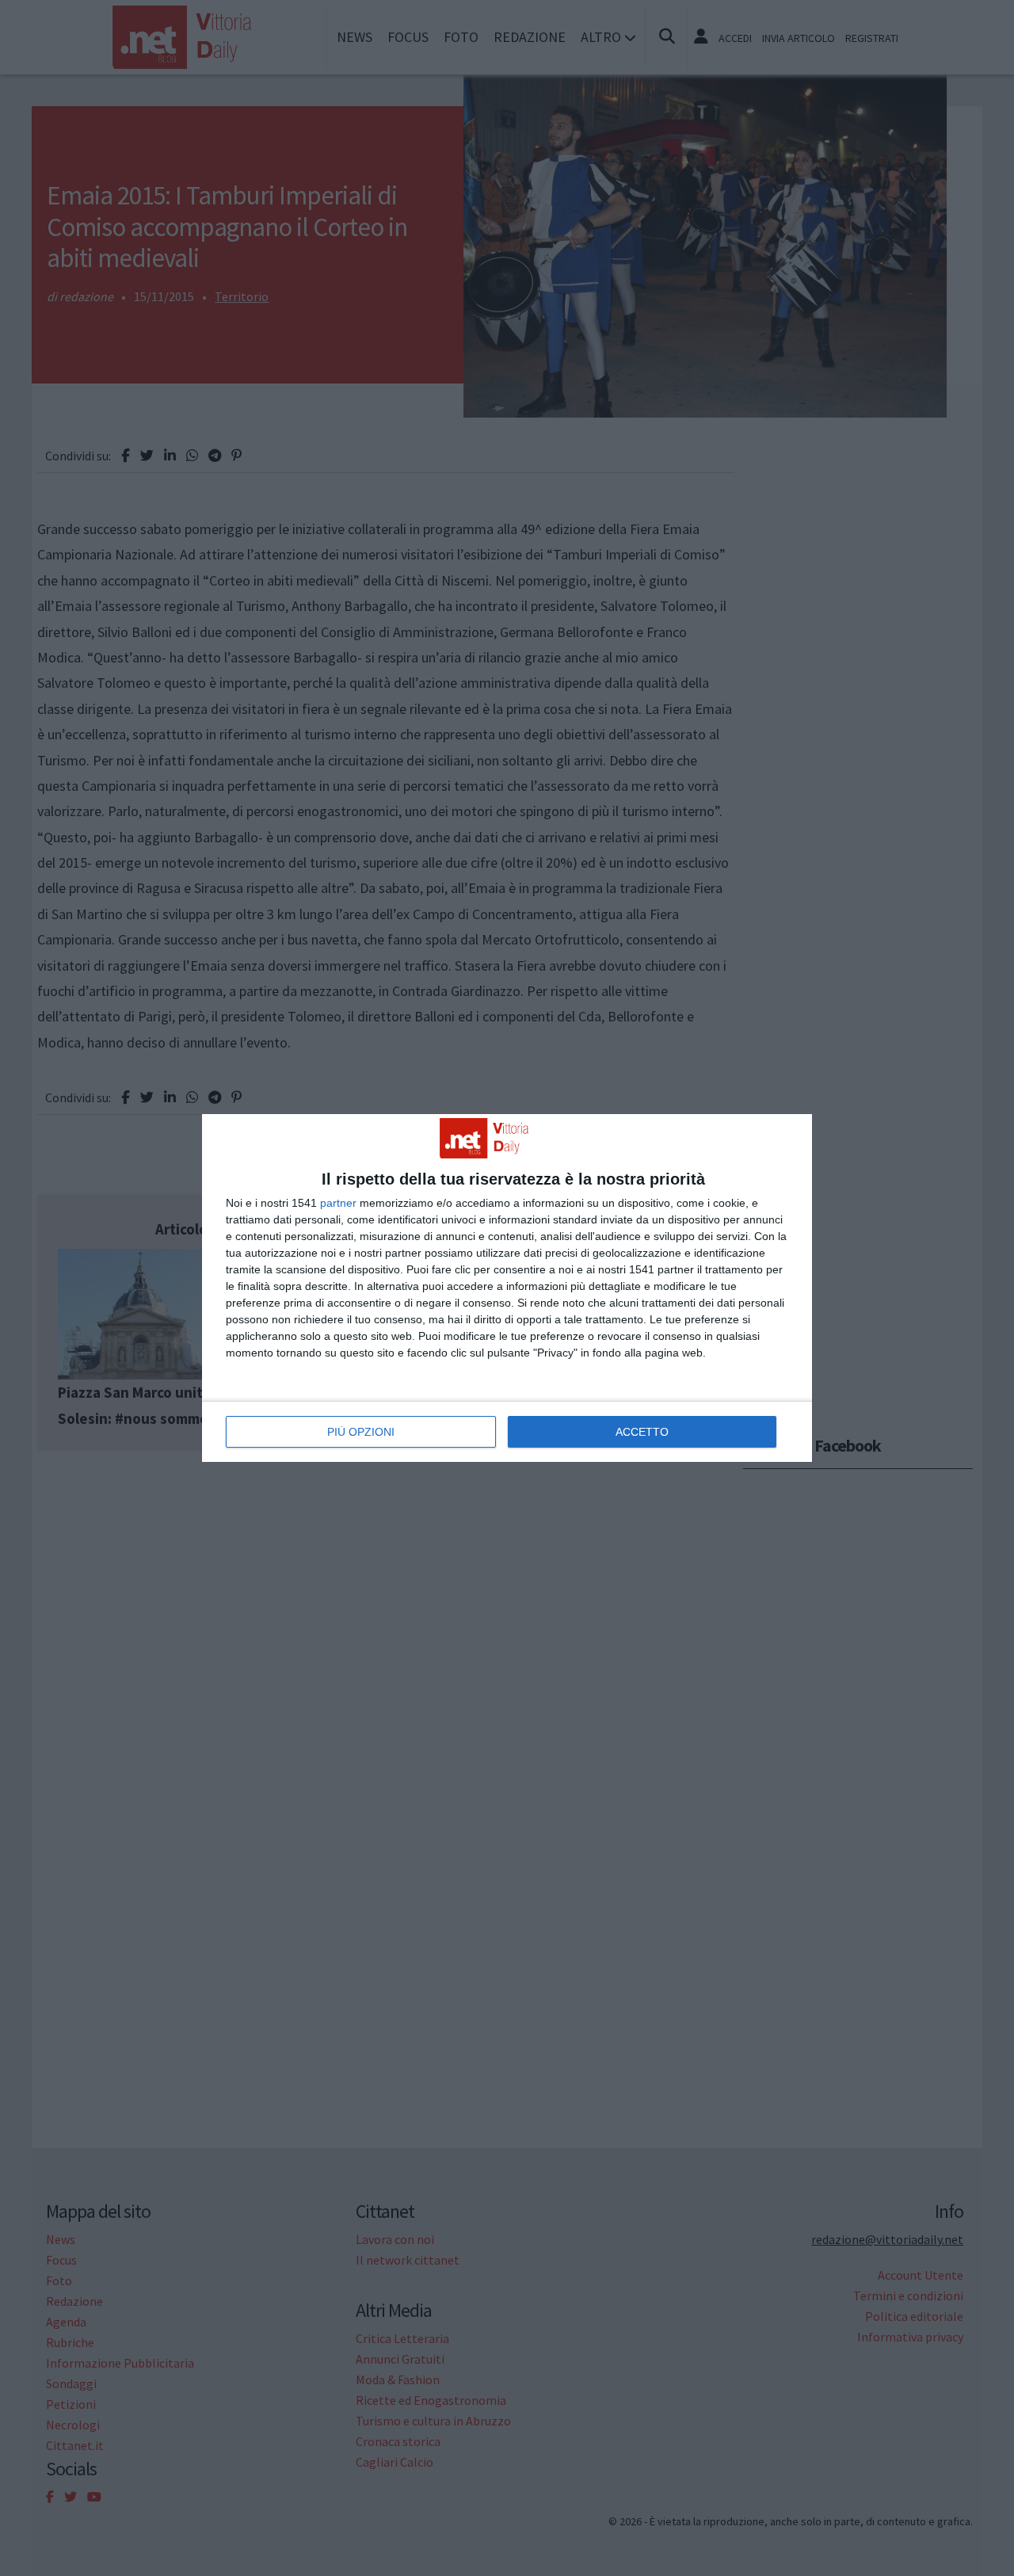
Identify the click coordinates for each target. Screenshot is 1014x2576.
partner (338, 1203)
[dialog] (507, 1288)
